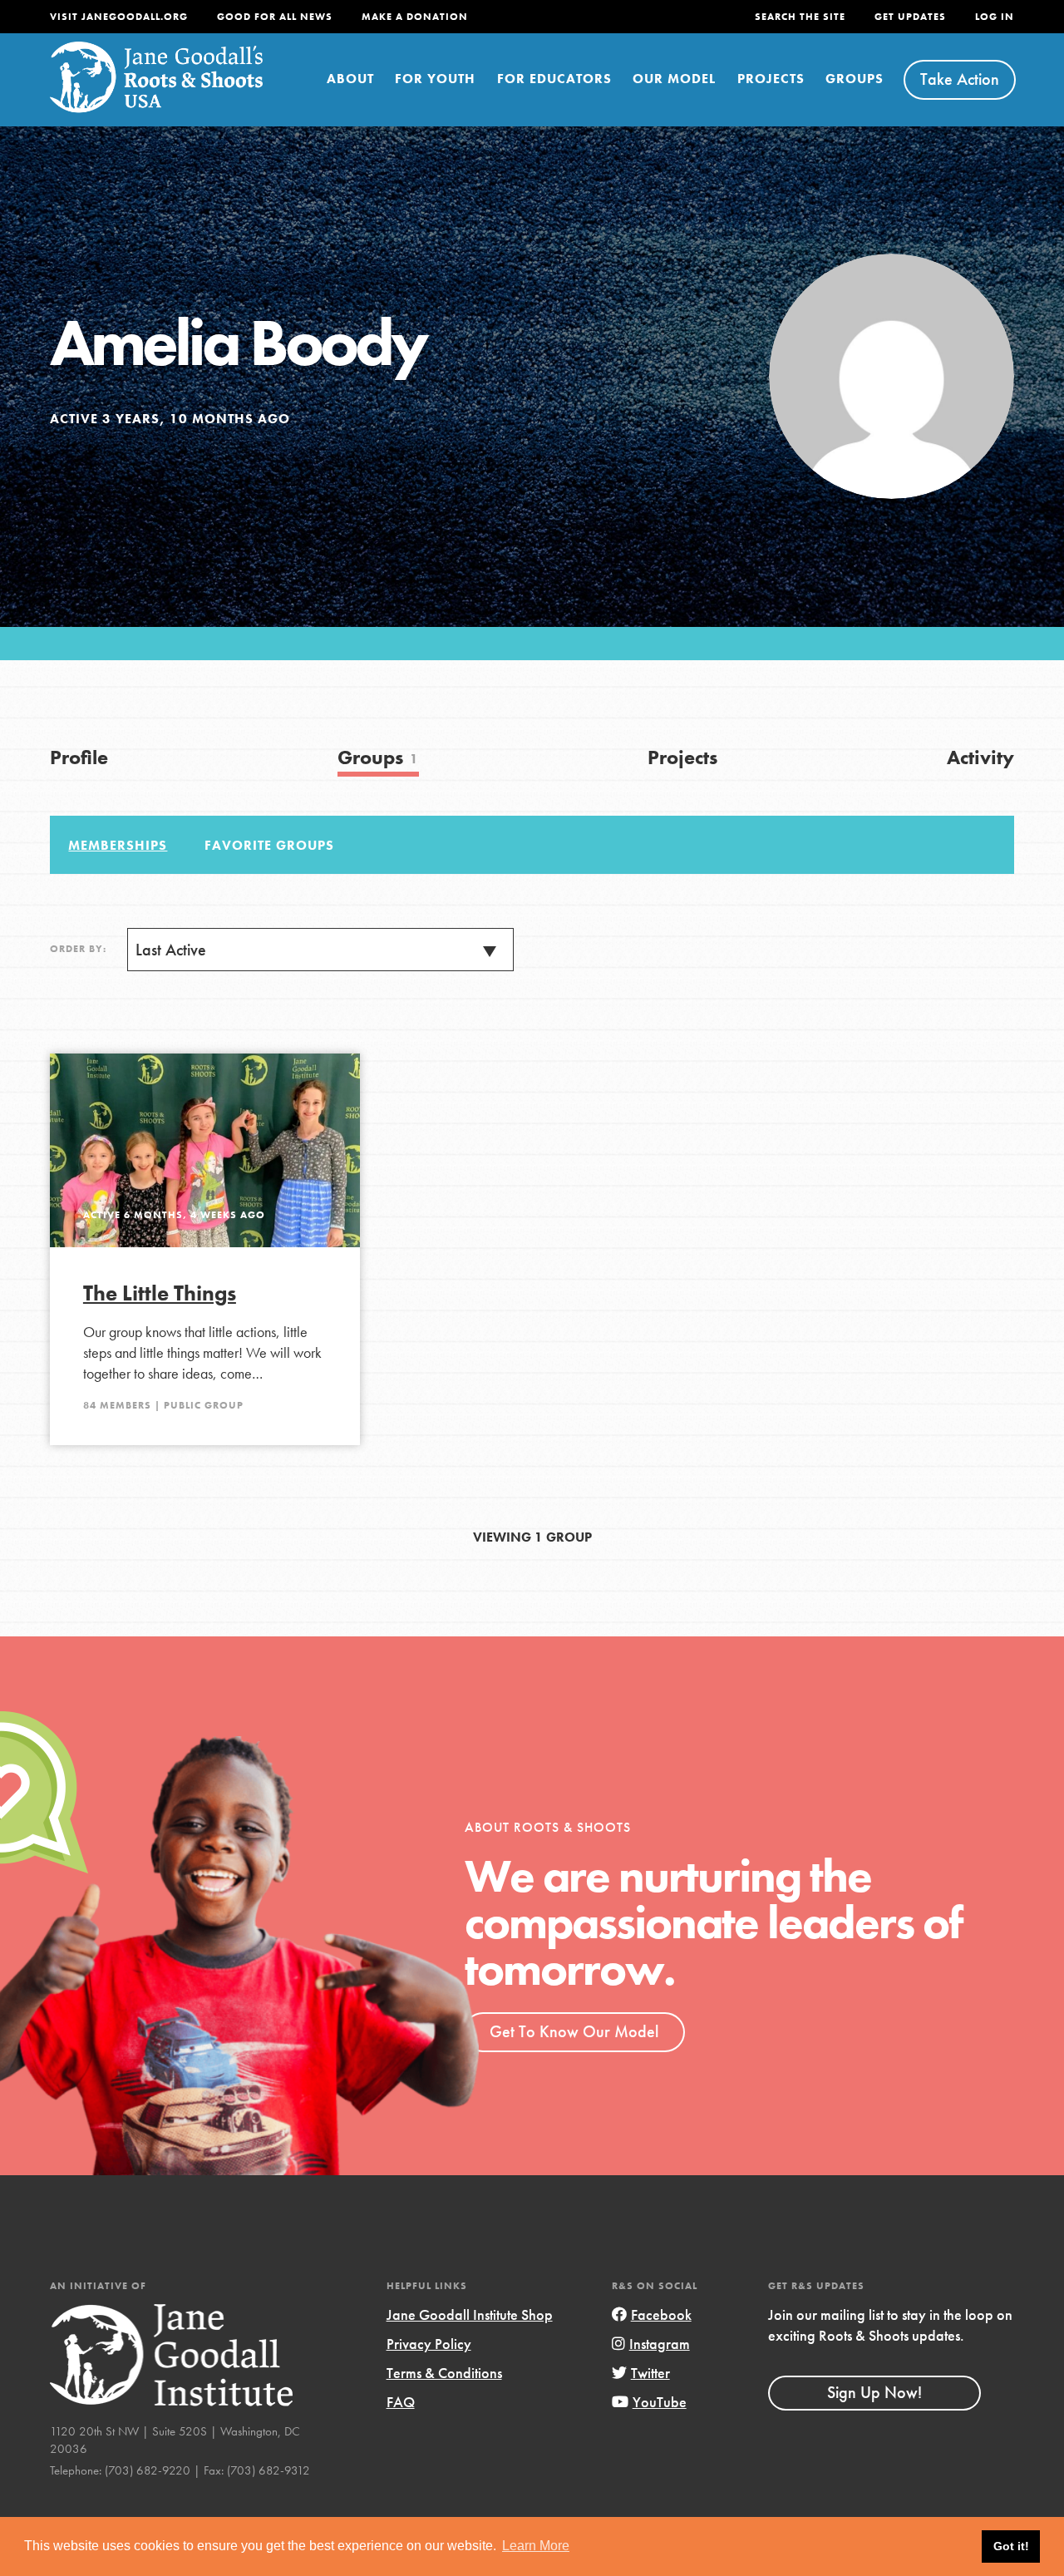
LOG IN (995, 17)
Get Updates (910, 17)
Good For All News (275, 17)
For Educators (554, 79)
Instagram (660, 2344)
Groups (855, 79)
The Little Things (160, 1293)
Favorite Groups (269, 845)
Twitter (650, 2373)
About (350, 79)
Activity (980, 757)
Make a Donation (415, 17)
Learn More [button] (536, 2546)
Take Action (960, 79)
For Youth (435, 79)
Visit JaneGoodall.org (119, 17)
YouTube (660, 2402)
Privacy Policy (429, 2344)
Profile (79, 757)
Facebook (661, 2314)
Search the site (800, 17)
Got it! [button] (1011, 2546)
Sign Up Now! (874, 2392)
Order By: (78, 949)
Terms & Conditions (444, 2373)
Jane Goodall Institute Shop (470, 2314)
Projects (771, 79)
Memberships (118, 845)
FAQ (401, 2402)
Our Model (674, 79)
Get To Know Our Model (574, 2031)
